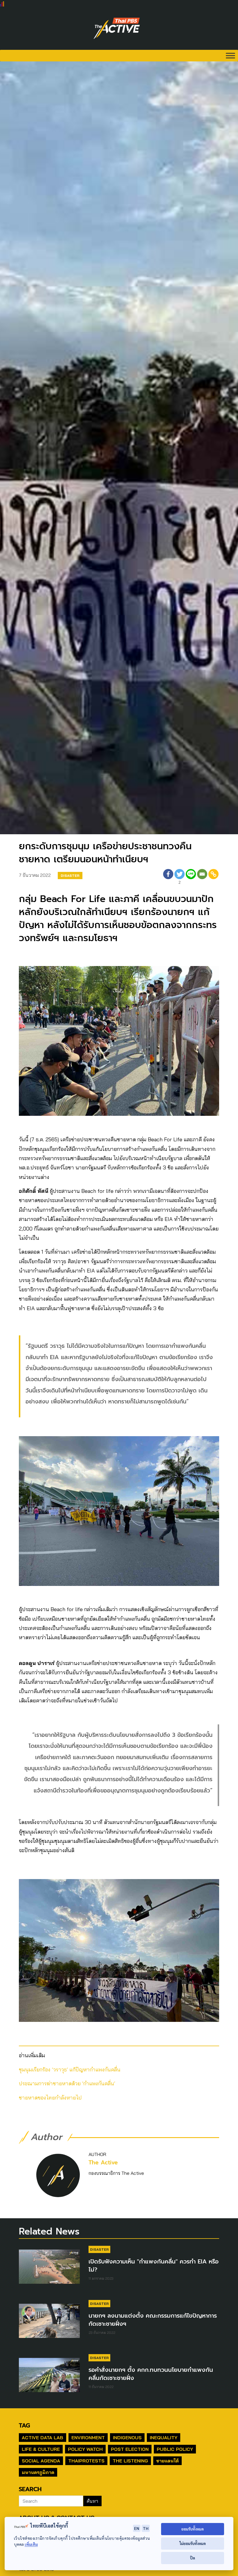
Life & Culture (41, 2449)
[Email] (202, 878)
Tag (24, 2425)
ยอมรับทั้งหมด (193, 2529)
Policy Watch (85, 2449)
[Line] (191, 878)
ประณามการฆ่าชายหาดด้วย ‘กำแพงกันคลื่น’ (67, 2083)
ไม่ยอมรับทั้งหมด (193, 2543)
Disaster (70, 876)
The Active (103, 2163)
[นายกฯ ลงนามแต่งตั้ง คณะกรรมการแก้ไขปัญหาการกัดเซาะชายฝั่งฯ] (49, 2324)
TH (146, 2528)
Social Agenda (41, 2461)
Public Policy (175, 2449)
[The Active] (117, 28)
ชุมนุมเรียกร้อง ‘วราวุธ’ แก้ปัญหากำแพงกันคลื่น (70, 2070)
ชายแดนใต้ (167, 2461)
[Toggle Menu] (230, 55)
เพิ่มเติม (31, 2544)
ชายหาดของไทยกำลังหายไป (50, 2098)
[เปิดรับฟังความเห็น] (49, 2269)
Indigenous (127, 2438)
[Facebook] (168, 878)
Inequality (164, 2438)
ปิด (193, 2558)
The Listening (130, 2461)
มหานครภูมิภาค (38, 2472)
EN (137, 2528)
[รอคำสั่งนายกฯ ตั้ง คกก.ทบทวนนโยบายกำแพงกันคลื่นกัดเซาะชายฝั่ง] (49, 2378)
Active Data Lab (43, 2438)
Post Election (130, 2449)
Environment (88, 2438)
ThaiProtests (86, 2461)
